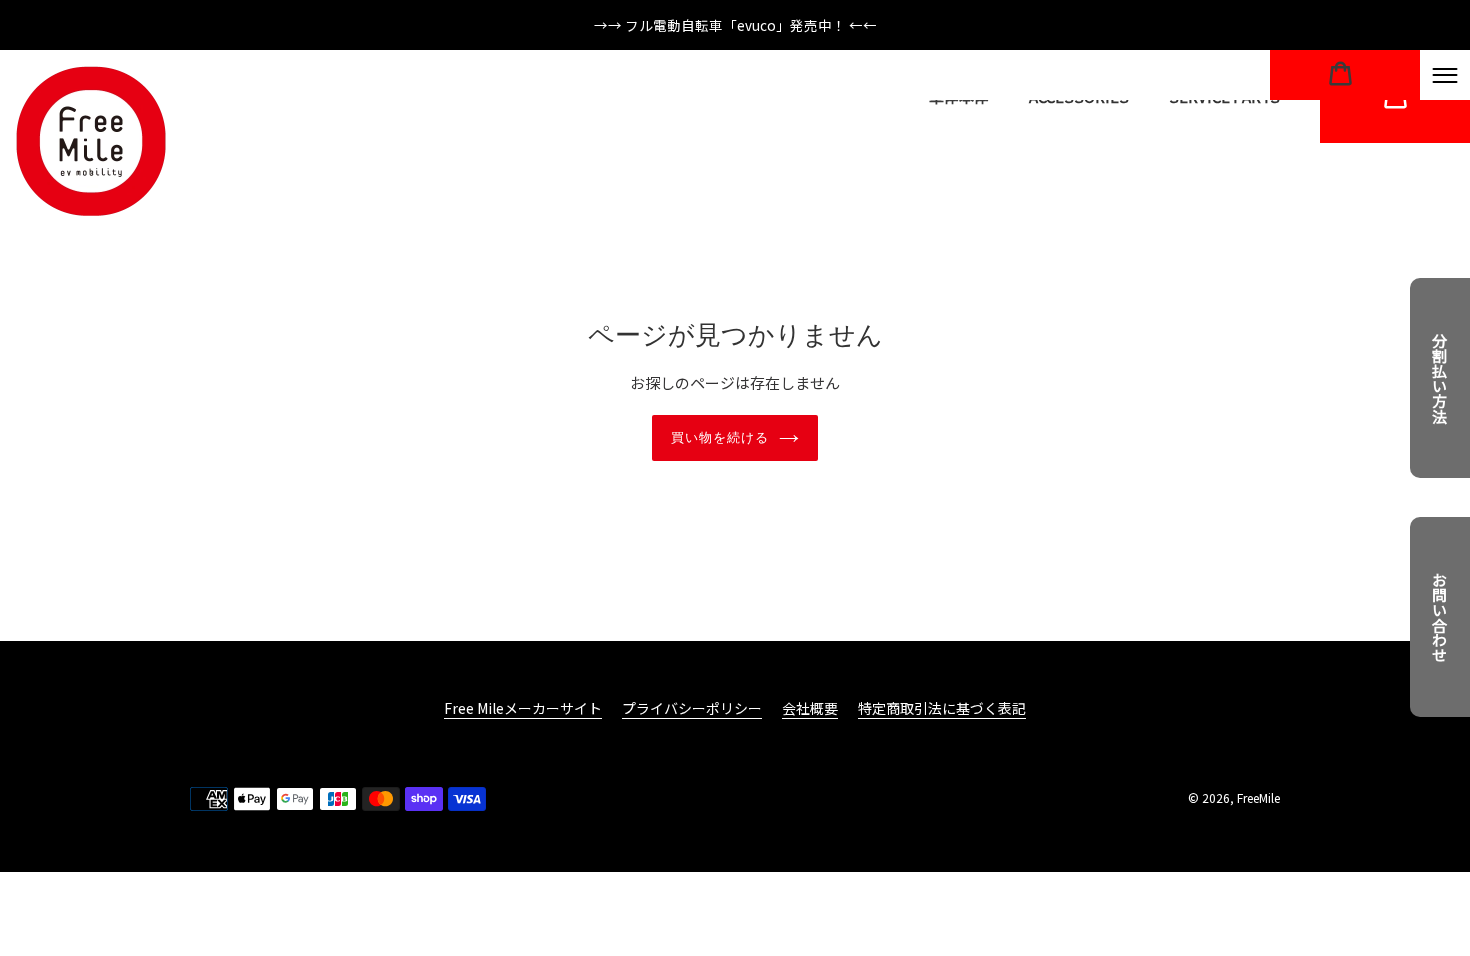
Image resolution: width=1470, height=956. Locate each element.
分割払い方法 (1440, 378)
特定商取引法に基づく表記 (942, 708)
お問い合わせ (1440, 617)
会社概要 (810, 708)
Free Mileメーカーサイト (523, 708)
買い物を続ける (720, 437)
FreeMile (1258, 797)
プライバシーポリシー (692, 708)
